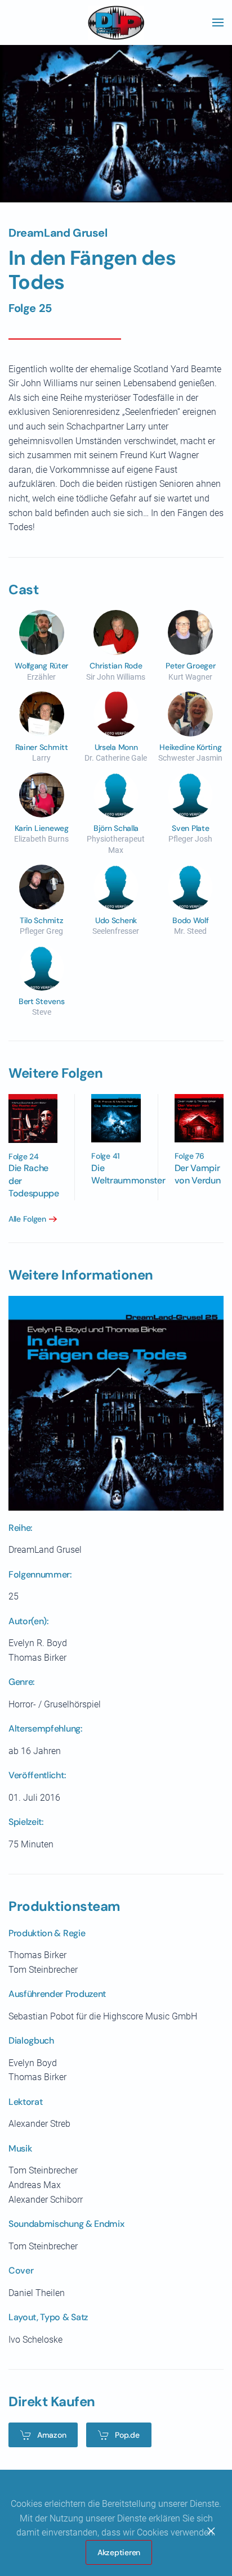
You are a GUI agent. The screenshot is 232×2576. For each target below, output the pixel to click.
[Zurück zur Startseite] (116, 22)
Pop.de (127, 2435)
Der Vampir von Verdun (198, 1174)
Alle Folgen (27, 1219)
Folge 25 (30, 308)
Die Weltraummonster (128, 1174)
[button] (218, 22)
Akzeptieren (119, 2552)
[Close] (211, 2531)
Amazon (52, 2435)
